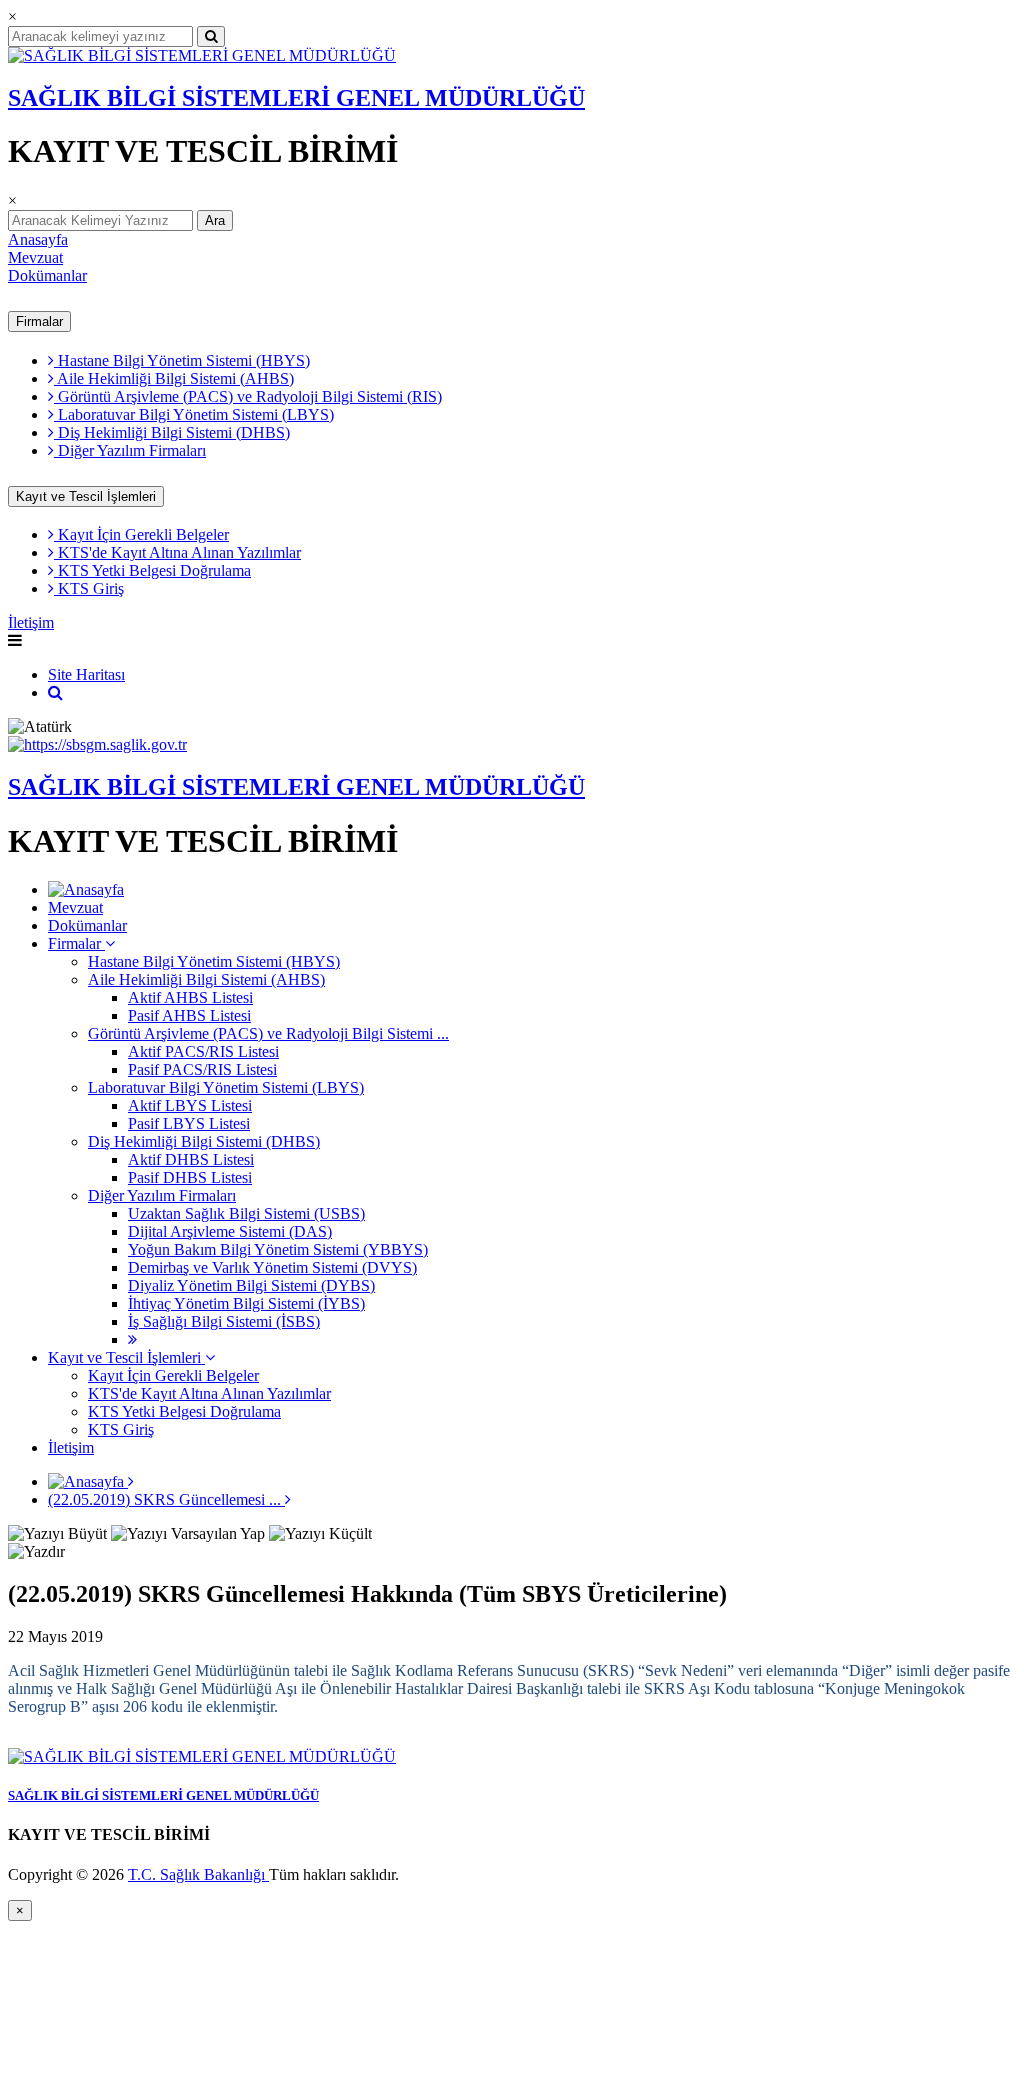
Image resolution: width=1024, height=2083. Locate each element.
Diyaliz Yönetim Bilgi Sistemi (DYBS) (251, 1285)
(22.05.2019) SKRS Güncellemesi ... (166, 1499)
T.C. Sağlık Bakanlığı (198, 1874)
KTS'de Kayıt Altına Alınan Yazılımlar (177, 552)
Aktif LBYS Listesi (190, 1105)
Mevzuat (35, 257)
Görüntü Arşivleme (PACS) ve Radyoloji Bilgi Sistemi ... (268, 1033)
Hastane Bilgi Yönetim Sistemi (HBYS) (182, 360)
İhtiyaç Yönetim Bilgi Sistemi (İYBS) (246, 1303)
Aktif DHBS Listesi (191, 1159)
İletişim (31, 622)
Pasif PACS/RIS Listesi (202, 1069)
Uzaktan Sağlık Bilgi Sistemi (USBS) (246, 1213)
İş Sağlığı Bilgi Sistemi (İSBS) (224, 1321)
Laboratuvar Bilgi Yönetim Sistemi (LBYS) (194, 414)
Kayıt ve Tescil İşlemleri (86, 496)
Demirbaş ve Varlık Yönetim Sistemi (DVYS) (272, 1267)
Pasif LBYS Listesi (189, 1123)
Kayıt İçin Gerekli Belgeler (141, 534)
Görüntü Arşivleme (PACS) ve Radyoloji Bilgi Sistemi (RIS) (248, 396)
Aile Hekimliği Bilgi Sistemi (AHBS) (174, 378)
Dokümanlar (47, 275)
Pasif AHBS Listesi (189, 1015)
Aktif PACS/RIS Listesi (203, 1051)
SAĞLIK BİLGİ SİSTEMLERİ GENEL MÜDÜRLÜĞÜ (296, 98)
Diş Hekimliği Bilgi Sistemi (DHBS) (172, 432)
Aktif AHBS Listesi (190, 997)
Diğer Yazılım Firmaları (130, 450)
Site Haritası (86, 674)
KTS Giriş (89, 588)
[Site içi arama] (55, 692)
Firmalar (39, 321)
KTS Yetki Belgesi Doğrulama (152, 570)
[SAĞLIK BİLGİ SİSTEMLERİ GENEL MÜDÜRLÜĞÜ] (202, 55)
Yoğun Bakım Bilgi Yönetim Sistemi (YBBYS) (278, 1249)
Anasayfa (38, 239)
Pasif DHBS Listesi (190, 1177)
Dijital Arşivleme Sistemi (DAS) (230, 1231)
